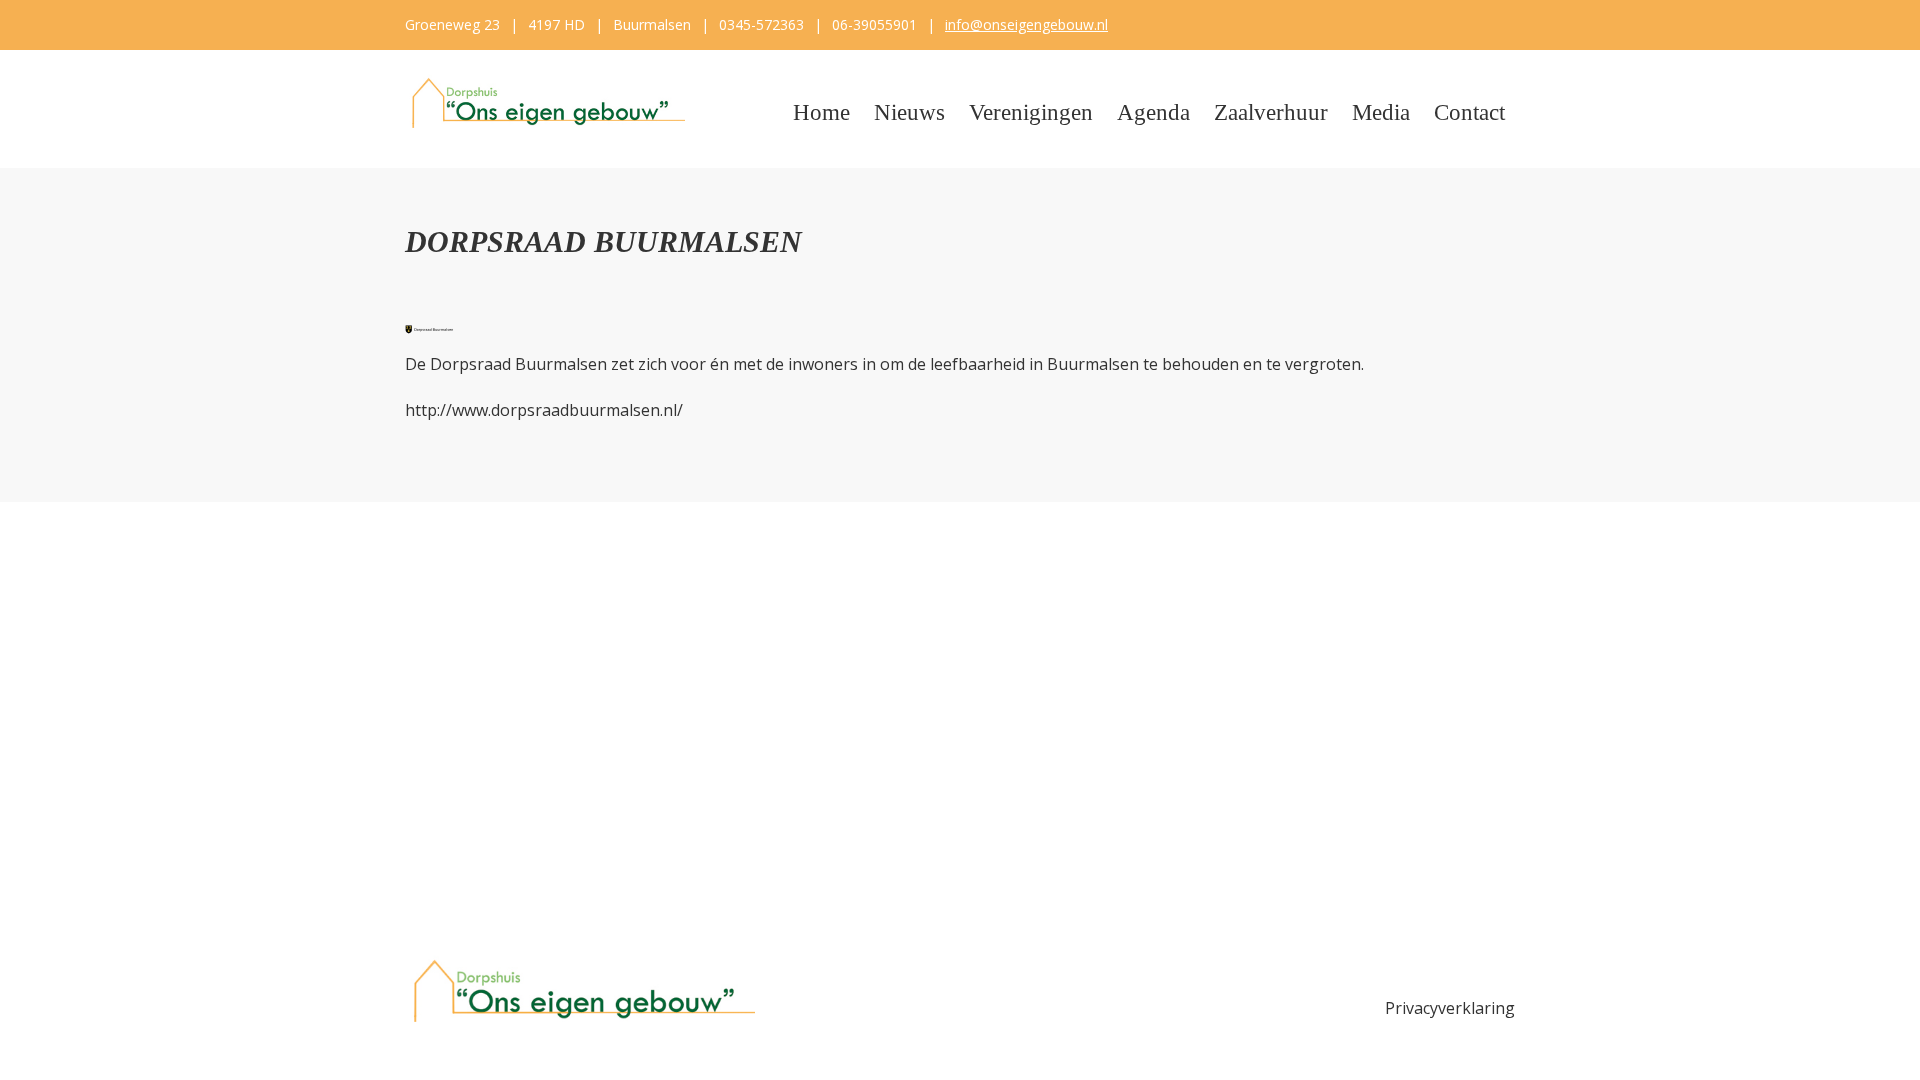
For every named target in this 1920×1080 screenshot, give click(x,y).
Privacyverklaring (1450, 1008)
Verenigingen (1031, 112)
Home (821, 112)
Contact (1469, 112)
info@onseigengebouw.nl (1026, 24)
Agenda (1153, 112)
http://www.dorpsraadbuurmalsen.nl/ (544, 410)
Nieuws (909, 112)
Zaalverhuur (1271, 112)
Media (1381, 112)
